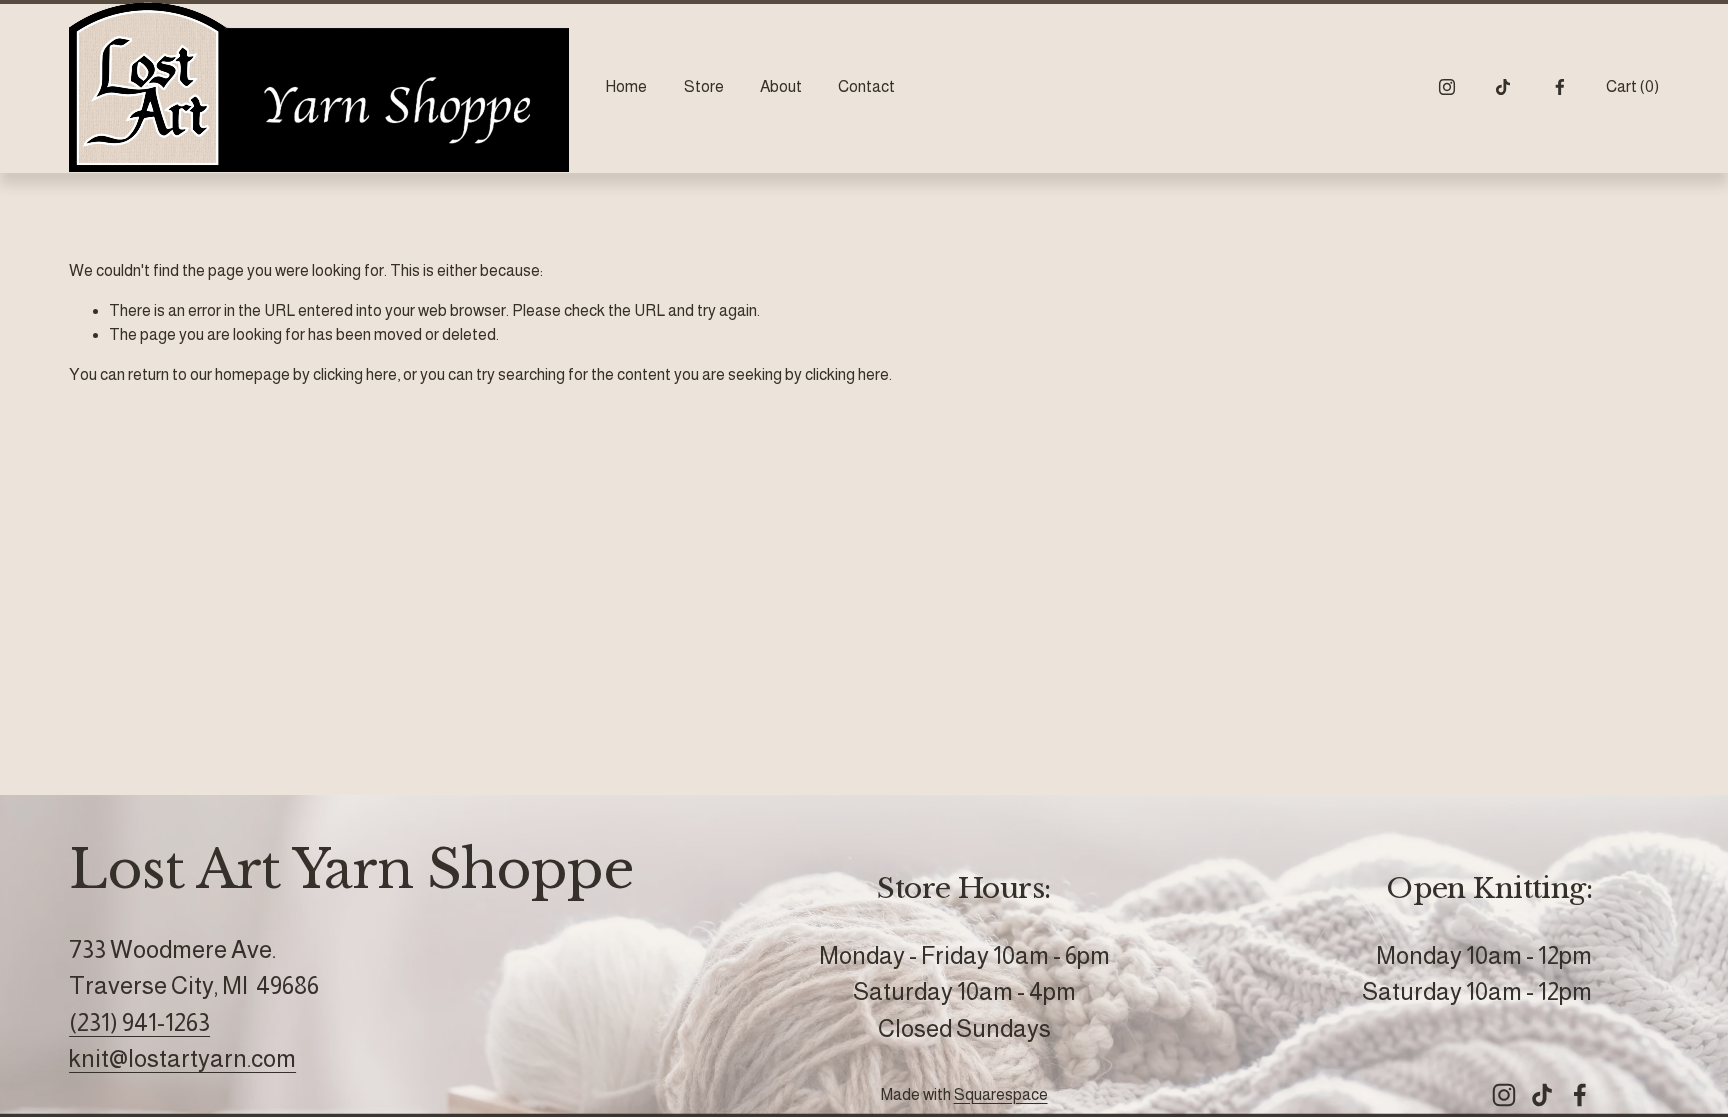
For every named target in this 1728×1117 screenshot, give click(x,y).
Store (704, 86)
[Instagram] (1447, 87)
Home (626, 86)
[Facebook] (1560, 87)
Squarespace (1001, 1094)
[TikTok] (1503, 87)
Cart (1632, 86)
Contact (866, 86)
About (781, 86)
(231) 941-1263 (139, 1022)
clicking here (355, 374)
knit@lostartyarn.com (182, 1058)
